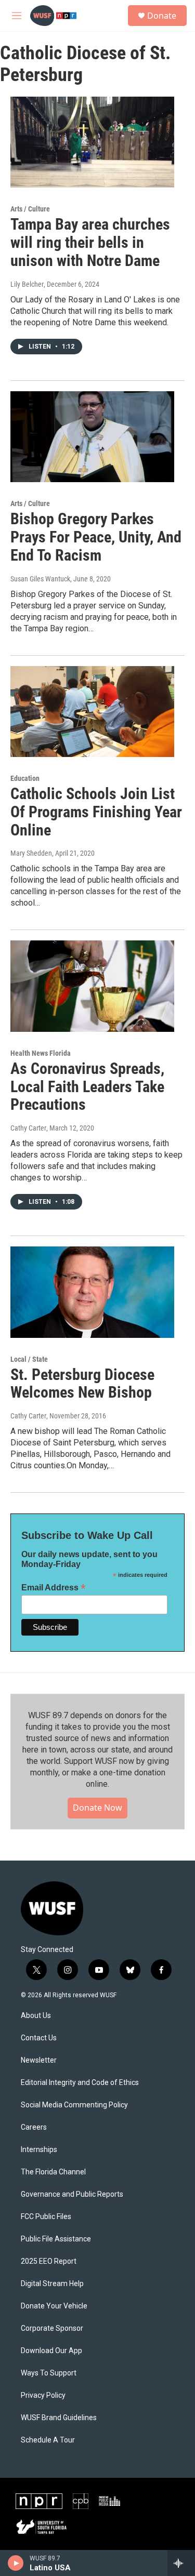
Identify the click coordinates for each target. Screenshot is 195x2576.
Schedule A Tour (48, 2440)
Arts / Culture (30, 209)
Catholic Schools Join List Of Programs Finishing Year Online (96, 812)
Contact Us (39, 2038)
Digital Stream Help (52, 2284)
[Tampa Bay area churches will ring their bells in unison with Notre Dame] (92, 142)
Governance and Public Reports (72, 2194)
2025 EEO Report (49, 2261)
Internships (39, 2150)
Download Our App (51, 2351)
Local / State (29, 1359)
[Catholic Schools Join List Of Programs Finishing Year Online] (92, 712)
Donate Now (97, 1808)
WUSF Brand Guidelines (59, 2418)
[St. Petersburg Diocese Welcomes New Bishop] (92, 1292)
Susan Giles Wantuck (40, 579)
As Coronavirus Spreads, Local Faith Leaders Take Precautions (87, 1087)
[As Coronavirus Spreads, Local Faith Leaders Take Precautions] (92, 986)
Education (25, 778)
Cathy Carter (28, 1128)
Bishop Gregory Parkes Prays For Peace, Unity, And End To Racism (96, 537)
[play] (16, 2563)
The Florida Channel (53, 2172)
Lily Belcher (27, 284)
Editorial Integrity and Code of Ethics (80, 2083)
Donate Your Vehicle (54, 2306)
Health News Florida (41, 1053)
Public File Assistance (56, 2239)
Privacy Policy (43, 2395)
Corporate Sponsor (52, 2328)
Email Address (54, 1588)
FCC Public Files (46, 2217)
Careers (34, 2127)
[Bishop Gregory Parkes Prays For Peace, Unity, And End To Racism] (92, 437)
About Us (36, 2016)
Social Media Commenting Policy (74, 2105)
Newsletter (39, 2060)
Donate (162, 16)
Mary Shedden (31, 853)
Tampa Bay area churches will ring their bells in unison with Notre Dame (90, 242)
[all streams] (181, 2563)
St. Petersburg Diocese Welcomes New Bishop (82, 1384)
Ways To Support (49, 2373)
